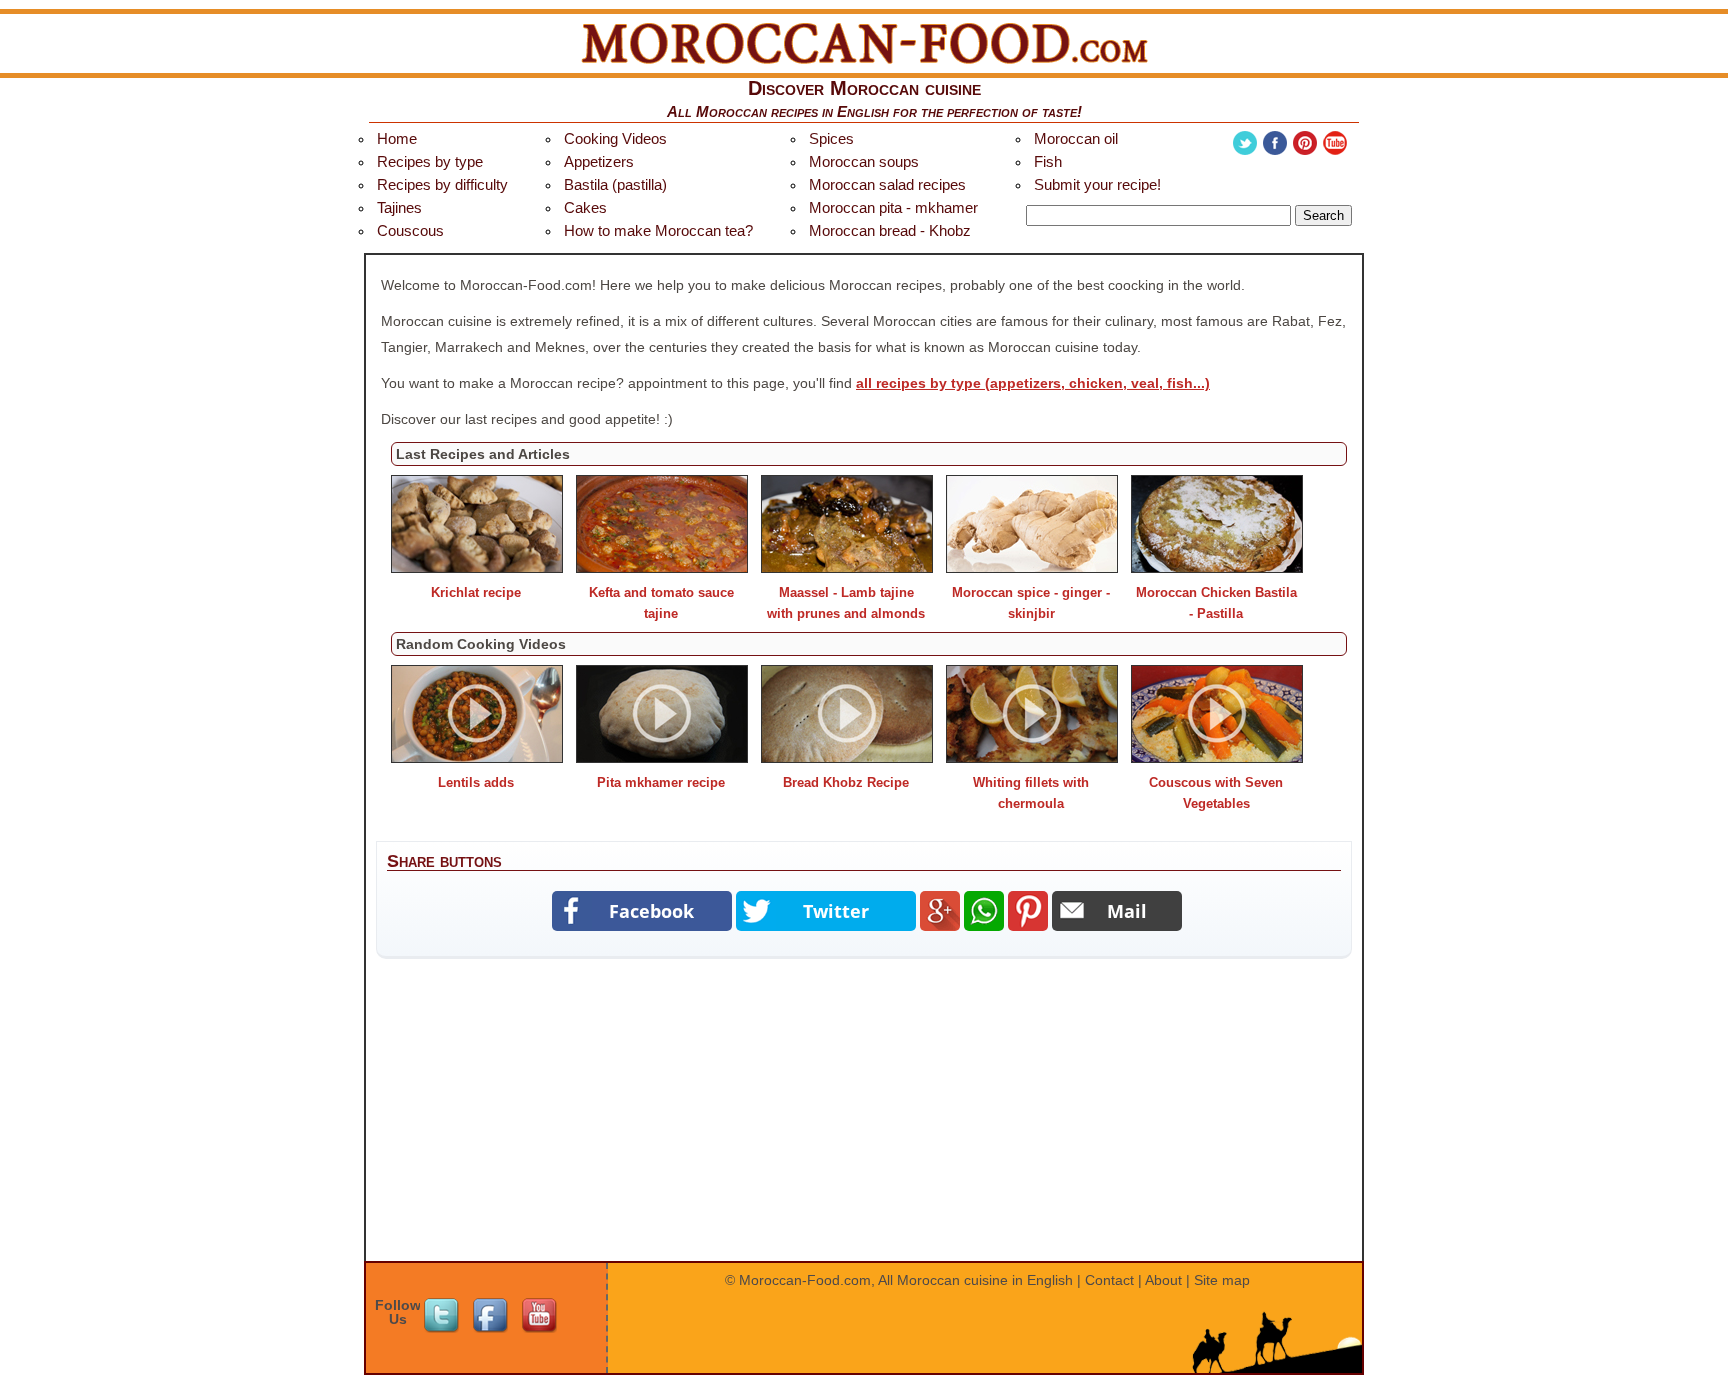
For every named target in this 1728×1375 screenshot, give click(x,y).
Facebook (1275, 143)
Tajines (399, 207)
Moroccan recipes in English (792, 111)
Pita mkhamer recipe (661, 782)
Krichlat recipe (476, 592)
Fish (1048, 161)
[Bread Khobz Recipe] (847, 758)
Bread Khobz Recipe (846, 782)
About (1163, 1280)
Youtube (1335, 143)
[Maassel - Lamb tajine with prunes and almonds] (847, 568)
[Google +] (940, 911)
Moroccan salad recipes (887, 184)
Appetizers (599, 161)
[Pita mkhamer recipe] (662, 758)
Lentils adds (476, 782)
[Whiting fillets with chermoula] (1032, 758)
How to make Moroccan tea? (658, 230)
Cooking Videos (615, 138)
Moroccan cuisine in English (985, 1280)
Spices (831, 138)
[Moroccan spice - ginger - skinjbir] (1032, 568)
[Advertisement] (864, 1119)
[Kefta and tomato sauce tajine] (662, 568)
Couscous (410, 230)
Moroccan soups (864, 161)
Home (397, 138)
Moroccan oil (1076, 138)
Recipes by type (430, 161)
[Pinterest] (1028, 911)
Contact (1109, 1280)
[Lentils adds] (477, 758)
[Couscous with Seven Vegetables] (1217, 758)
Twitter (1245, 143)
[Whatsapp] (984, 911)
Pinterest (1305, 143)
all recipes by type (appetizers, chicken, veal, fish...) (1033, 383)
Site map (1222, 1280)
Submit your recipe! (1097, 184)
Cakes (585, 207)
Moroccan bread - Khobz (890, 230)
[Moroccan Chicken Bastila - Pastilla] (1217, 568)
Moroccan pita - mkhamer (893, 207)
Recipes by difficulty (442, 184)
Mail (1127, 911)
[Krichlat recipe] (477, 568)
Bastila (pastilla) (615, 184)
